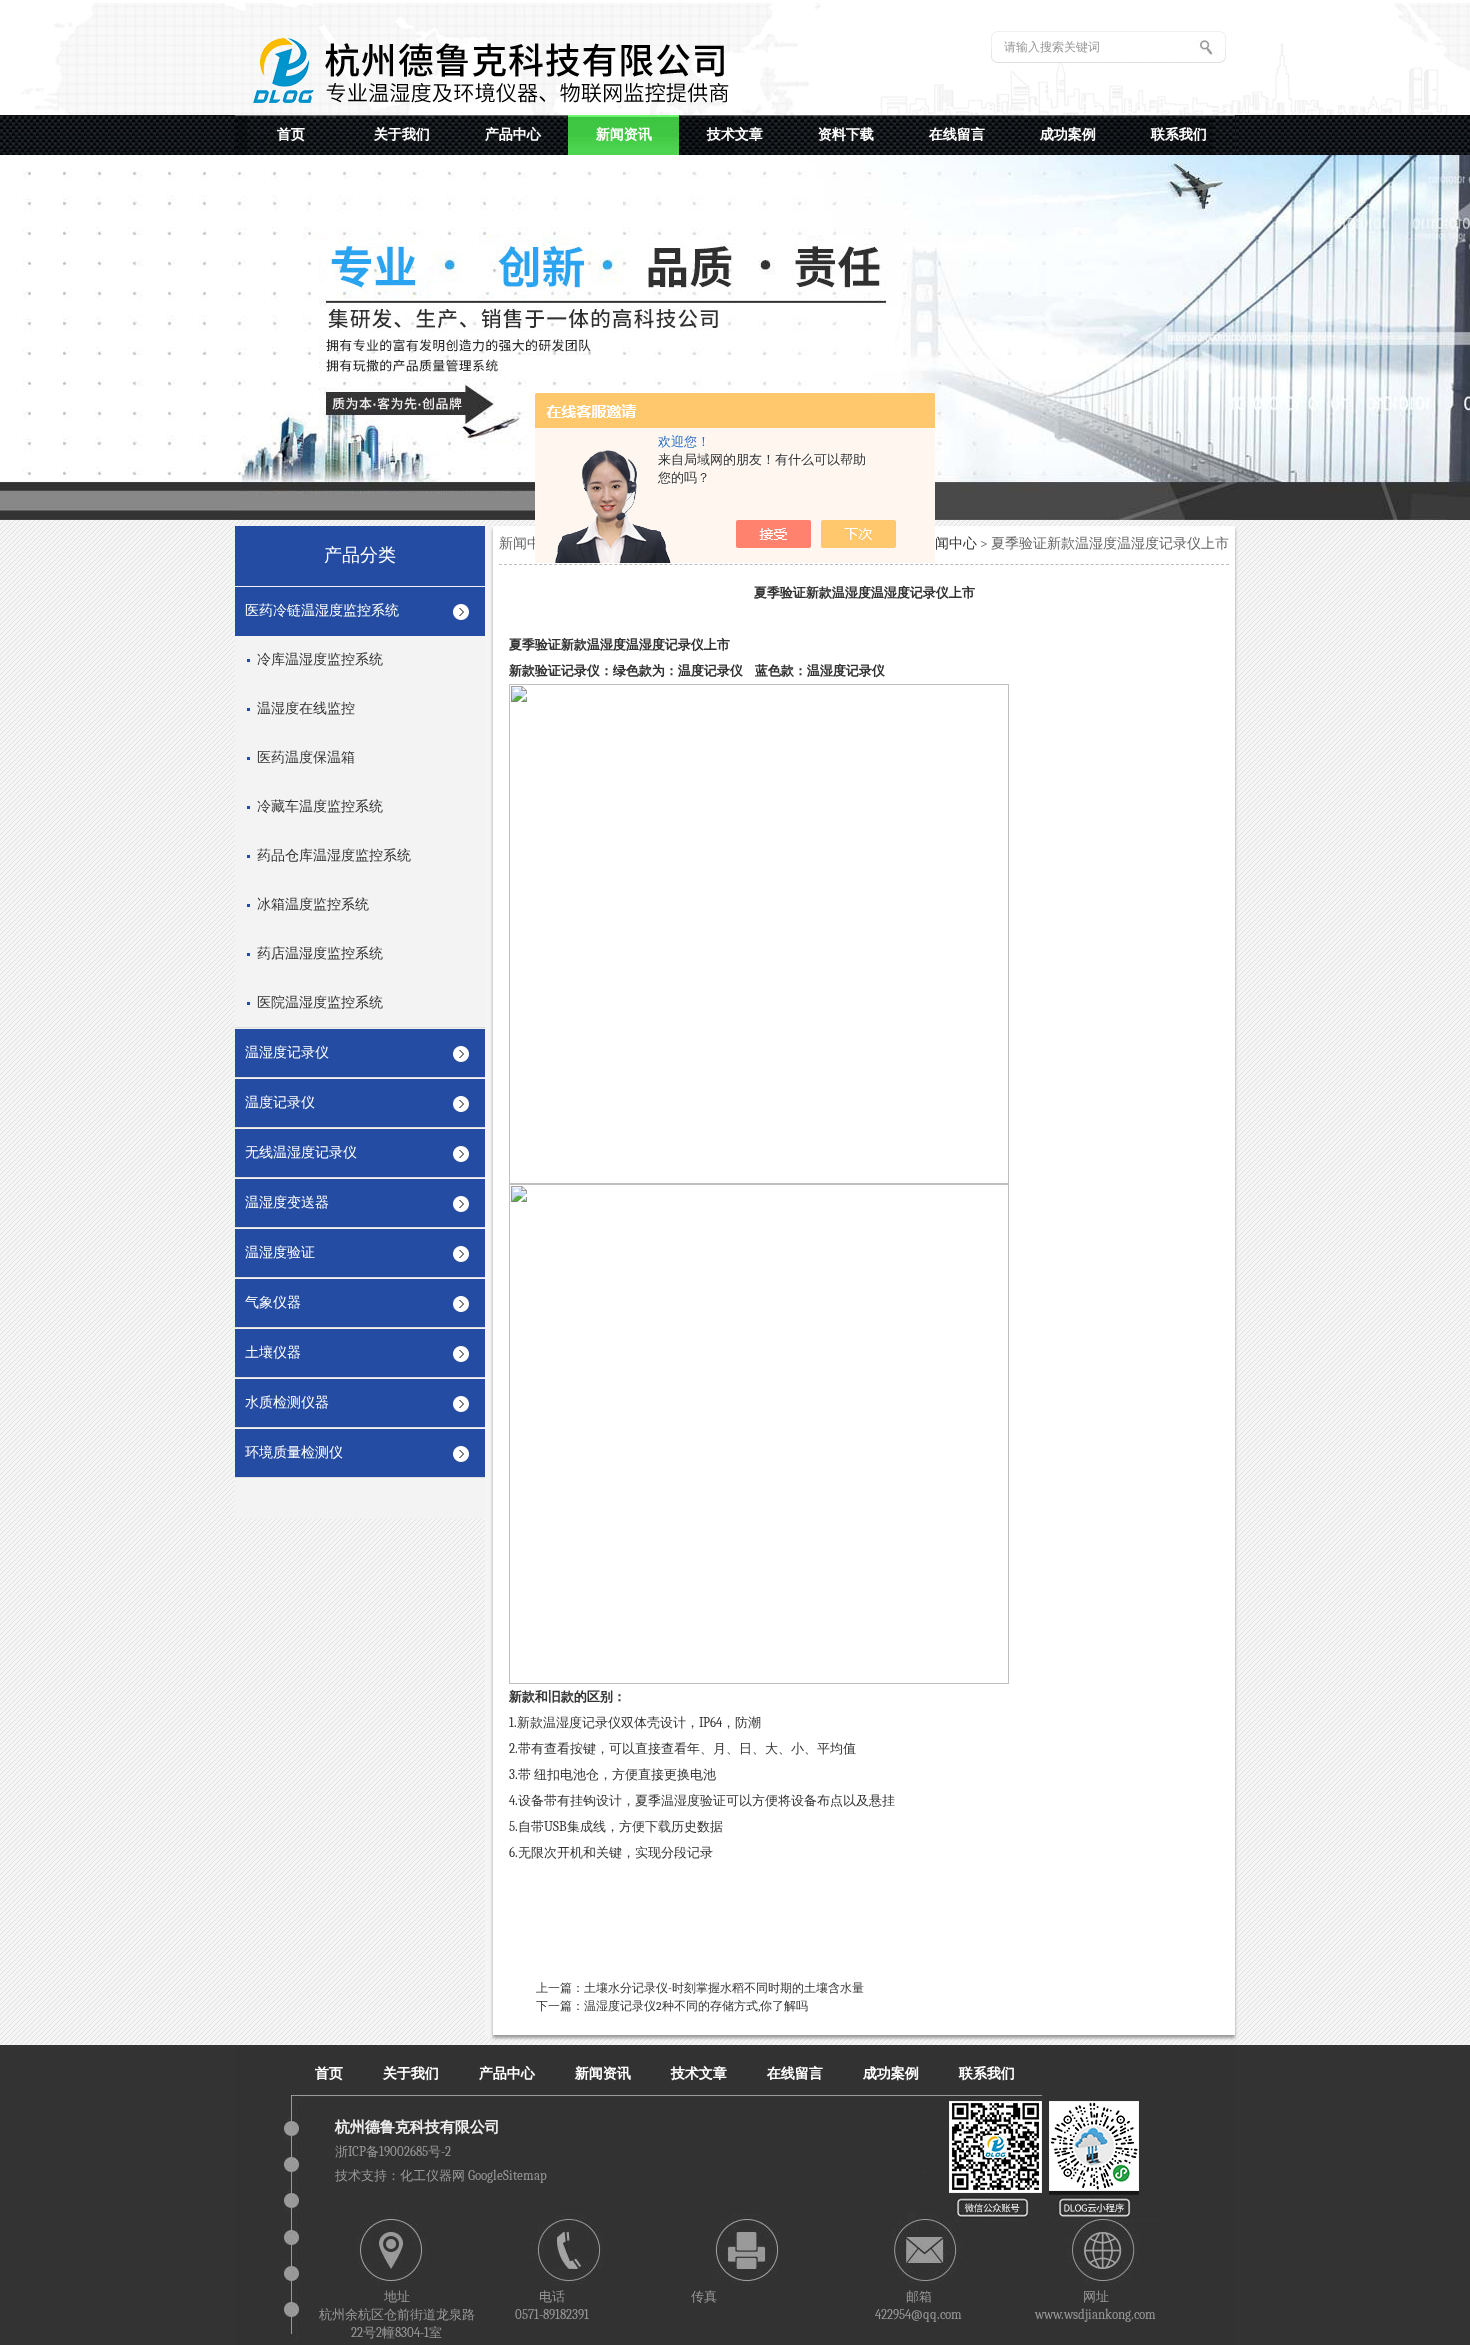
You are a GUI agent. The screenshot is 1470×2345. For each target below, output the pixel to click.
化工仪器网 (432, 2175)
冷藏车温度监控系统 (320, 806)
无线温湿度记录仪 (301, 1152)
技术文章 (699, 2073)
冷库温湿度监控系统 (320, 659)
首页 (329, 2073)
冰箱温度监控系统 (313, 904)
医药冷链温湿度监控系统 (322, 610)
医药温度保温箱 (306, 757)
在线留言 (795, 2073)
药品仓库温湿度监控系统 (334, 855)
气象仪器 (273, 1302)
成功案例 (891, 2073)
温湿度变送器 (287, 1202)
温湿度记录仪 (287, 1052)
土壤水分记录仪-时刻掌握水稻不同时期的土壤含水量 (724, 1988)
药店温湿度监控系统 (320, 953)
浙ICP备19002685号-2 (393, 2151)
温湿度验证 (280, 1252)
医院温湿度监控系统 (320, 1002)
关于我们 (411, 2073)
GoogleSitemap (507, 2175)
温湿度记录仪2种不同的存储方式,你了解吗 (696, 2006)
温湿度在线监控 (306, 708)
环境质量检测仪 (294, 1452)
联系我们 (987, 2073)
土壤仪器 (273, 1352)
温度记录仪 (280, 1102)
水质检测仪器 (287, 1402)
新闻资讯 (603, 2073)
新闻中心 (949, 543)
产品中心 (507, 2073)
